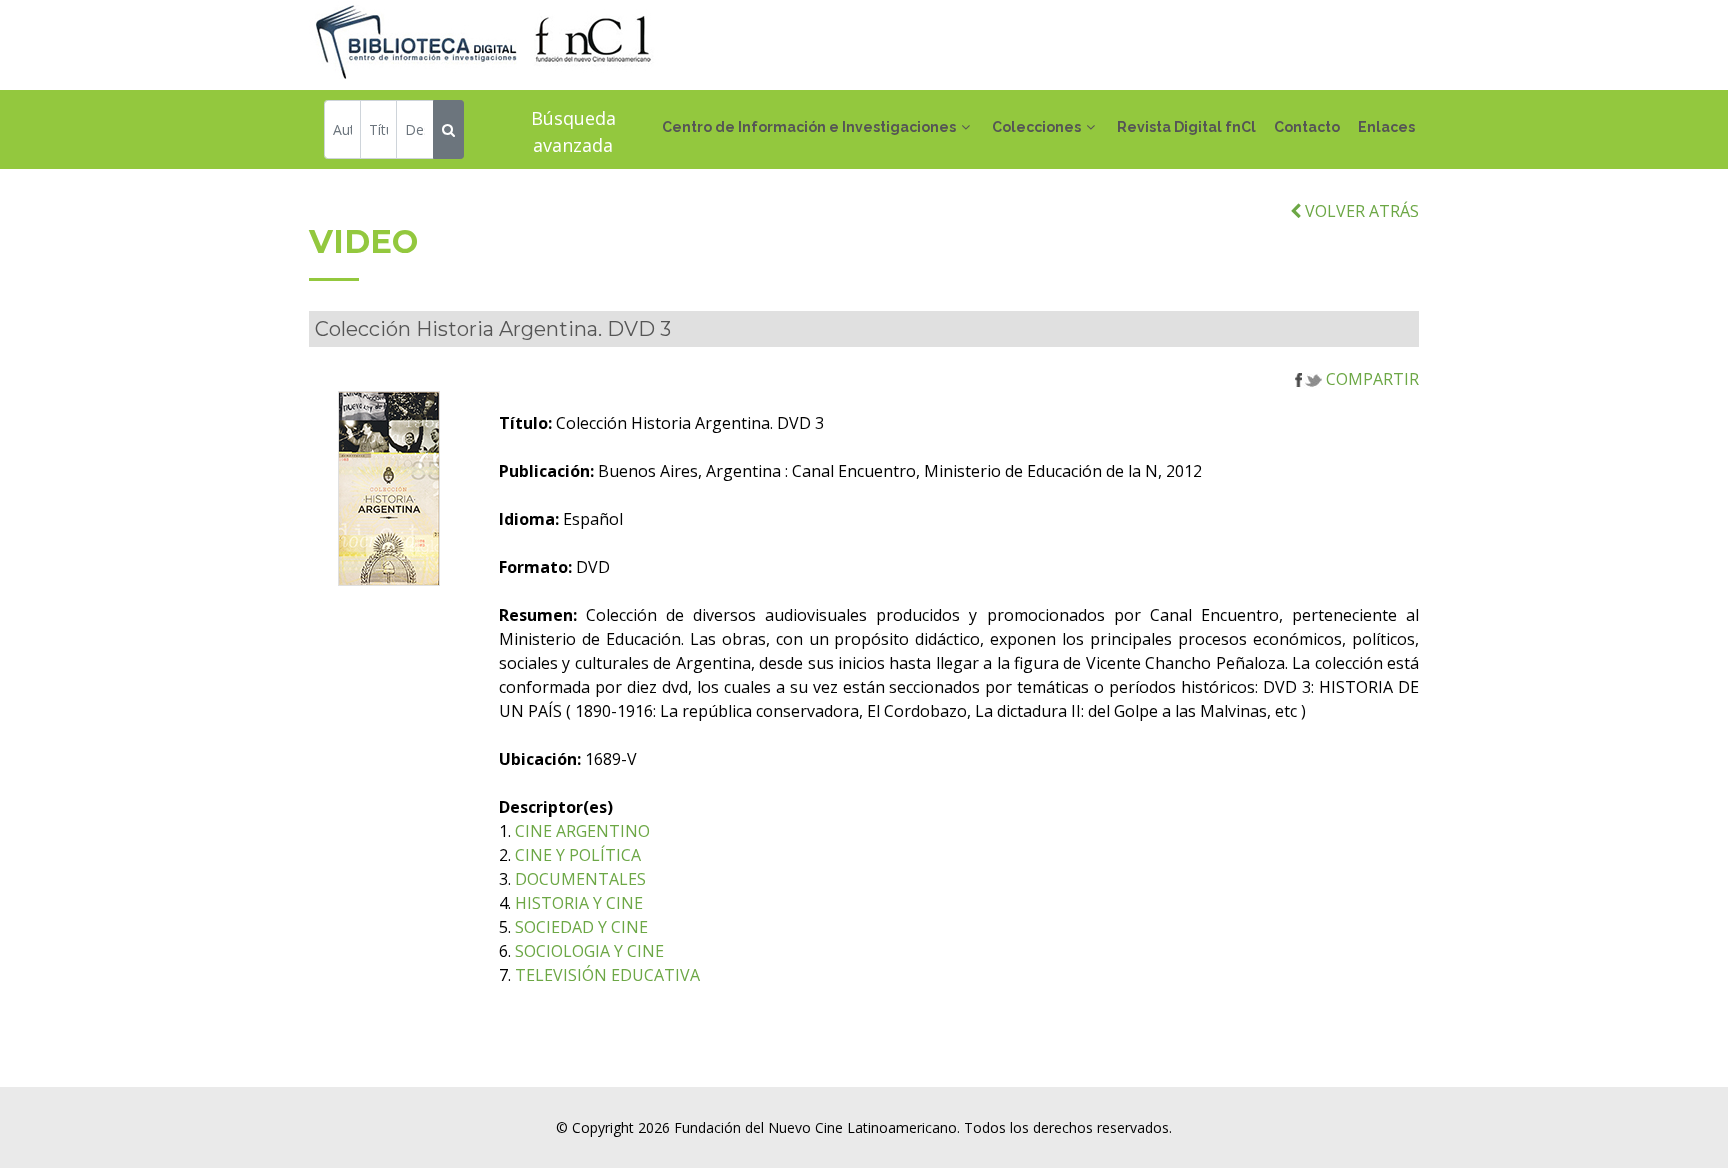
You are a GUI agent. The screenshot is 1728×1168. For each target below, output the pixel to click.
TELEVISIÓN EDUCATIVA (607, 975)
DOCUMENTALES (580, 879)
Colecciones (1036, 127)
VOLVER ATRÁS (1360, 211)
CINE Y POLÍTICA (578, 855)
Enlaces (1386, 127)
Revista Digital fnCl (1186, 127)
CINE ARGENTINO (582, 831)
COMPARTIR (1370, 379)
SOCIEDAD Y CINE (581, 927)
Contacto (1307, 127)
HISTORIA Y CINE (579, 903)
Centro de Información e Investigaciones (809, 127)
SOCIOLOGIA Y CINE (589, 951)
